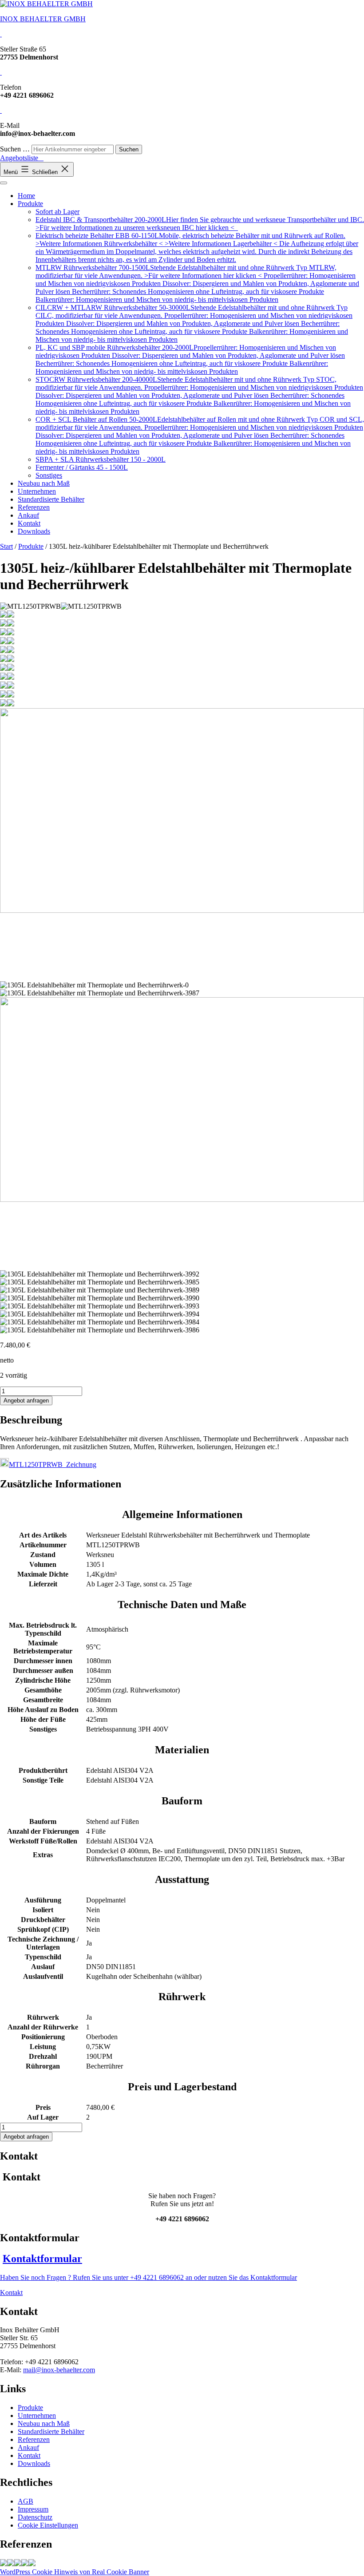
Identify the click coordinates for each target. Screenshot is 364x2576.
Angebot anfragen (26, 1401)
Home (26, 196)
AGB (26, 2501)
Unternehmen (37, 491)
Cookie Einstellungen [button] (48, 2525)
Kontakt (29, 523)
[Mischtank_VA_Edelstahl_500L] (18, 2564)
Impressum (33, 2509)
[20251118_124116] (11, 2564)
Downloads (34, 531)
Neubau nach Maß (44, 483)
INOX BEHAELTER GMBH (43, 19)
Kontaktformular (42, 2259)
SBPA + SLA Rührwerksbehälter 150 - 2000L (101, 459)
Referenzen (34, 507)
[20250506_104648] (4, 2564)
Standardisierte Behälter (51, 499)
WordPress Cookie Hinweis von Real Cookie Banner (75, 2572)
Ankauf (28, 515)
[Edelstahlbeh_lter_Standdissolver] (32, 2564)
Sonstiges (49, 475)
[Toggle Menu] (4, 183)
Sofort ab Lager (57, 212)
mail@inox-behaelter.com (59, 2370)
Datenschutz (35, 2517)
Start (6, 546)
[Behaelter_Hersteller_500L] (25, 2564)
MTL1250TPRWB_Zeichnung (53, 1464)
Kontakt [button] (11, 2293)
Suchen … (15, 149)
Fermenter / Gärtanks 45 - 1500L (82, 467)
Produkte (30, 204)
